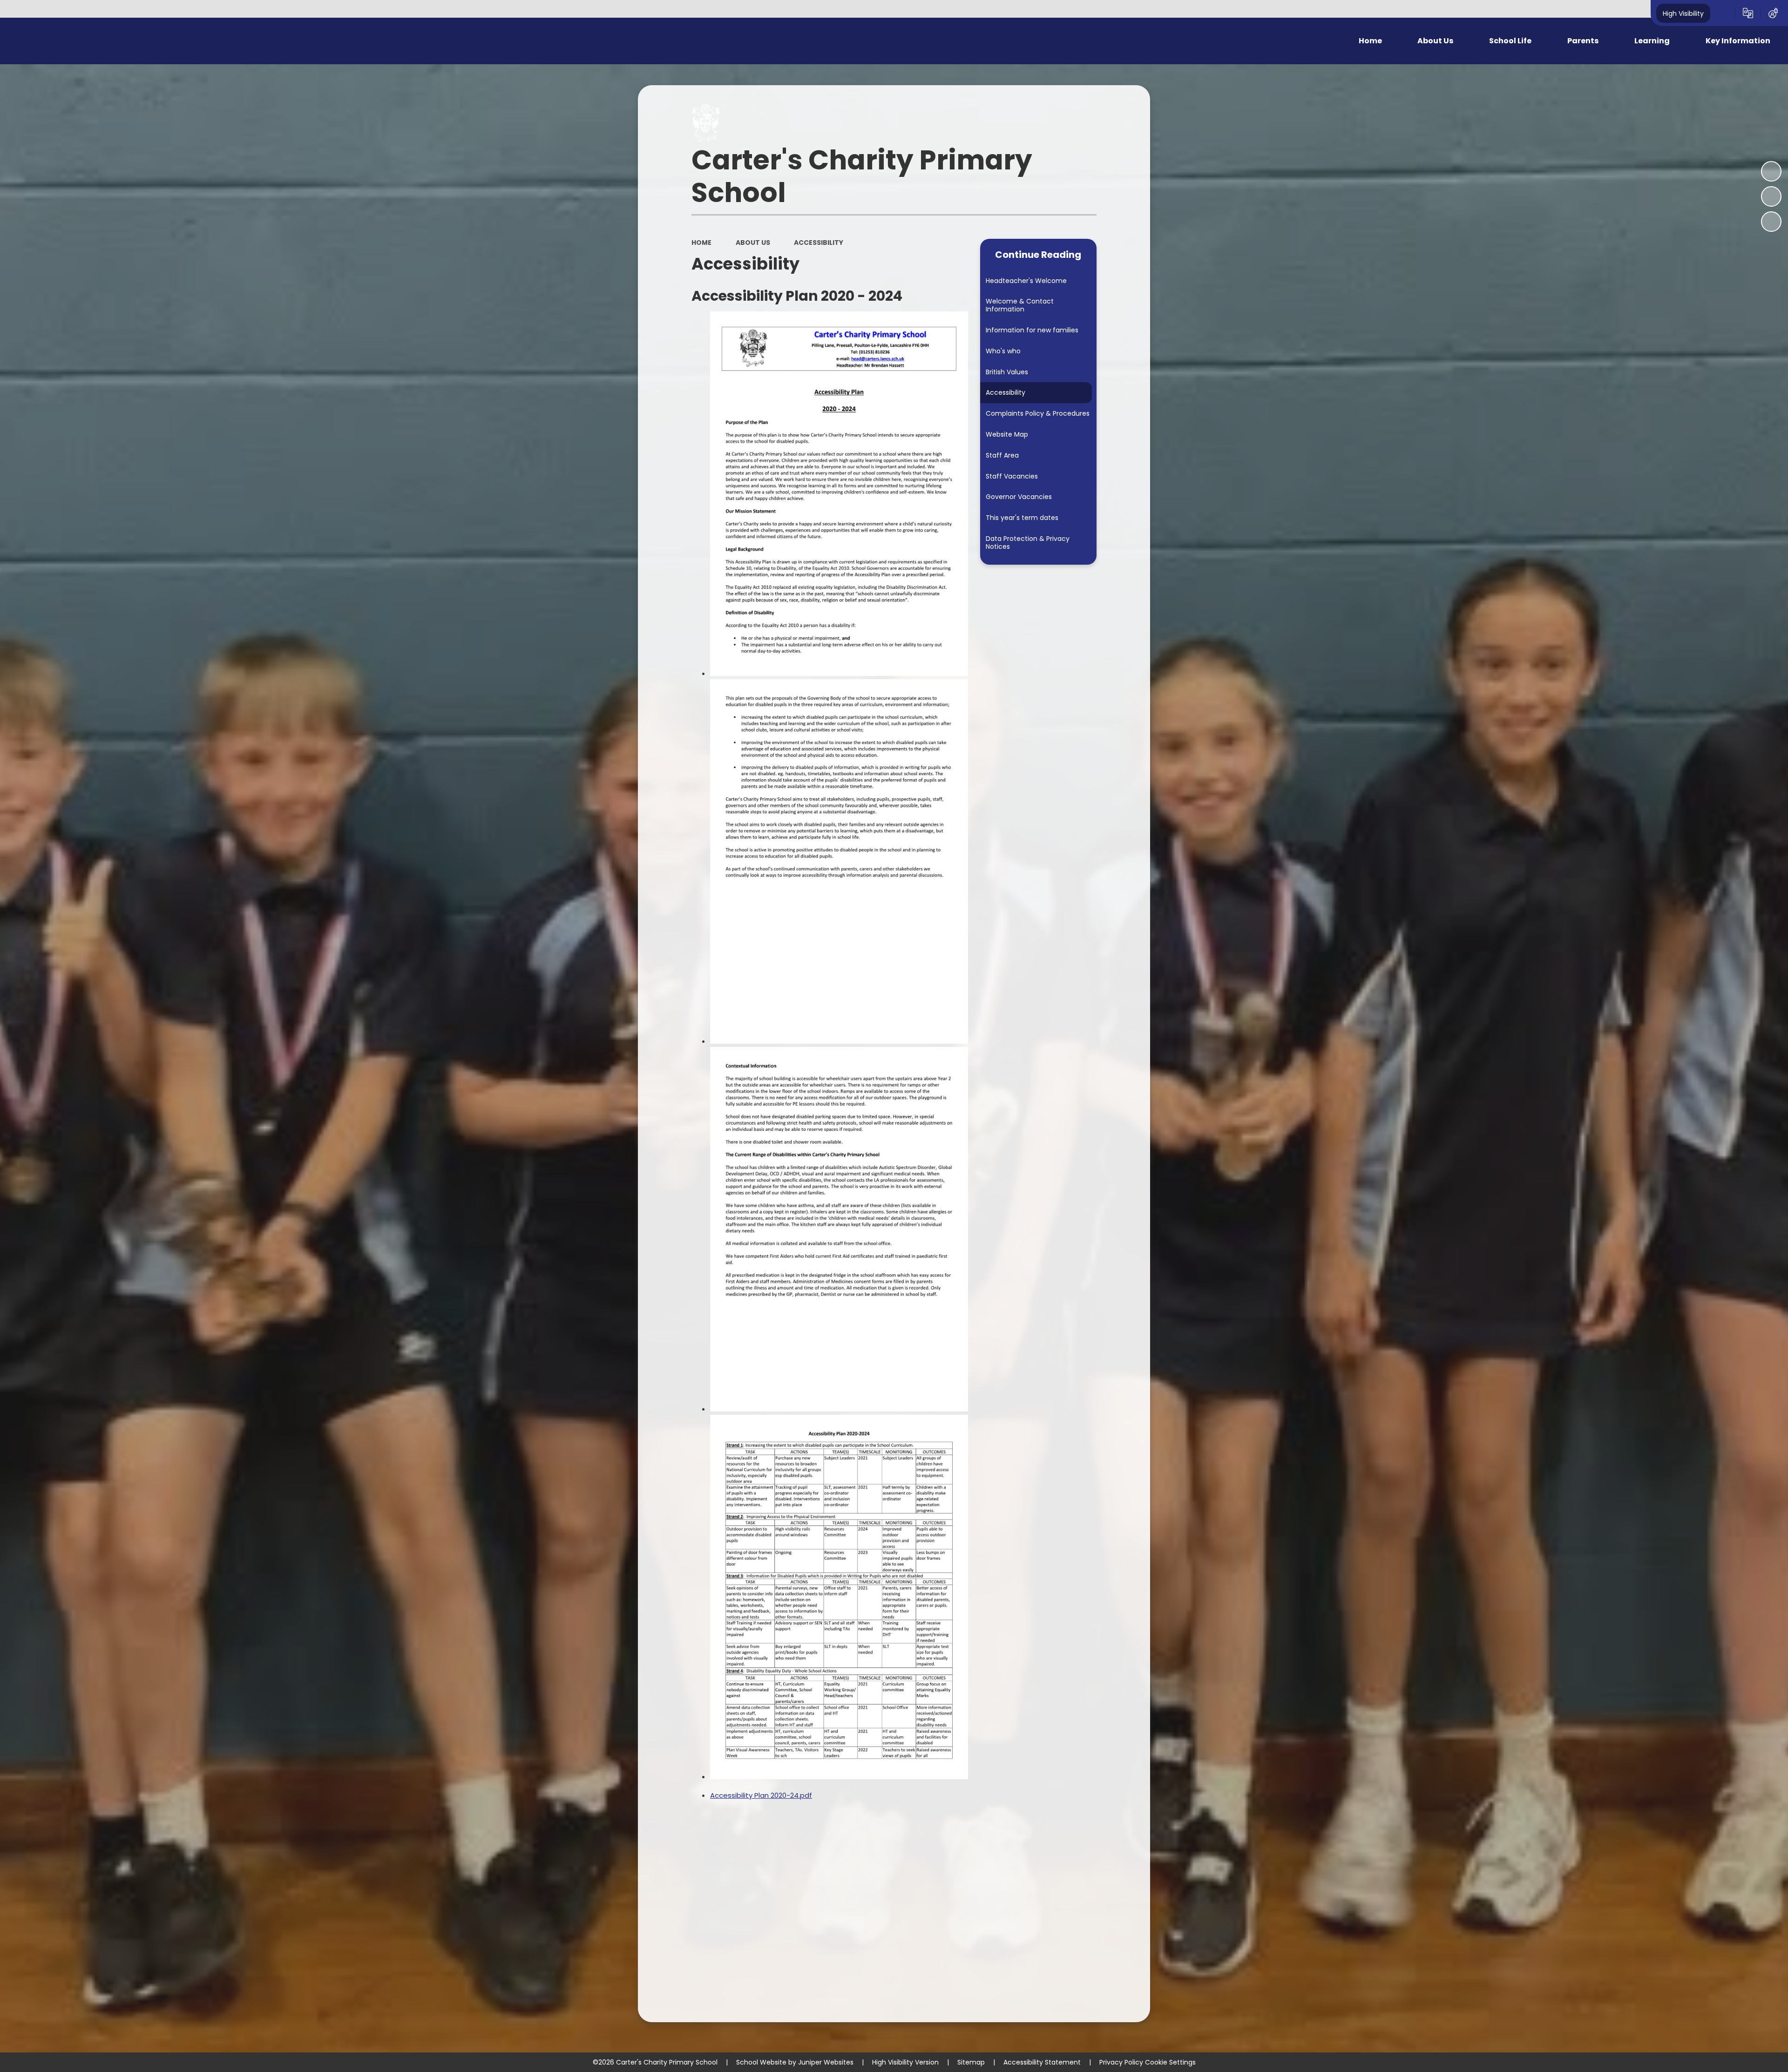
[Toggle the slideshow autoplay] (1771, 171)
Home (701, 243)
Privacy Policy (1121, 2062)
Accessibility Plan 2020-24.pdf (761, 1795)
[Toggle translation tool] (1748, 13)
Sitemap (971, 2062)
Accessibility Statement (1042, 2062)
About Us (753, 243)
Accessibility (819, 243)
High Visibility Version (905, 2062)
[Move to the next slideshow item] (1771, 222)
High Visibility (1683, 13)
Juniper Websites (826, 2062)
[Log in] (1773, 13)
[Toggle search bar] (1723, 13)
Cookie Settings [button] (1170, 2062)
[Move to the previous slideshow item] (1771, 196)
